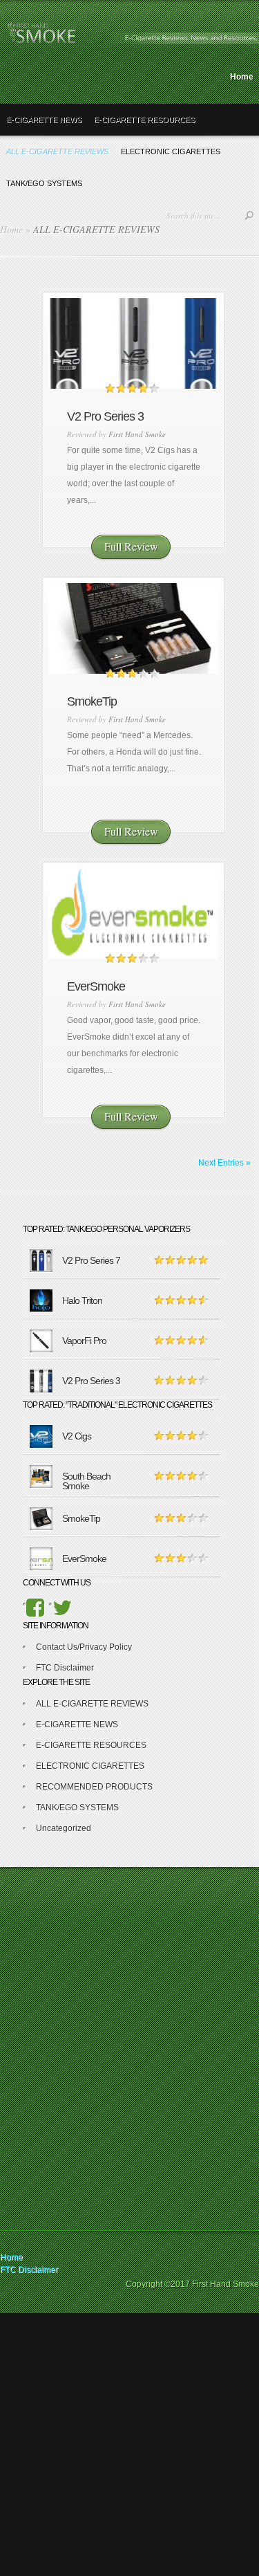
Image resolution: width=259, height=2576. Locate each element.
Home (242, 77)
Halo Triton (82, 1300)
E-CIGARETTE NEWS (44, 120)
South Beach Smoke (86, 1481)
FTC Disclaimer (65, 1668)
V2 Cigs (77, 1436)
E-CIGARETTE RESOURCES (144, 120)
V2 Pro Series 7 (91, 1260)
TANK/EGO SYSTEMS (77, 1807)
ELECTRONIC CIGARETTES (90, 1766)
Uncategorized (64, 1828)
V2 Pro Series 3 (105, 416)
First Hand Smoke (137, 434)
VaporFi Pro (84, 1341)
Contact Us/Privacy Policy (84, 1647)
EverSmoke (96, 986)
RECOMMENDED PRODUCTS (94, 1787)
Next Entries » (224, 1163)
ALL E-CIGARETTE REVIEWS (92, 1704)
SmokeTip (92, 701)
